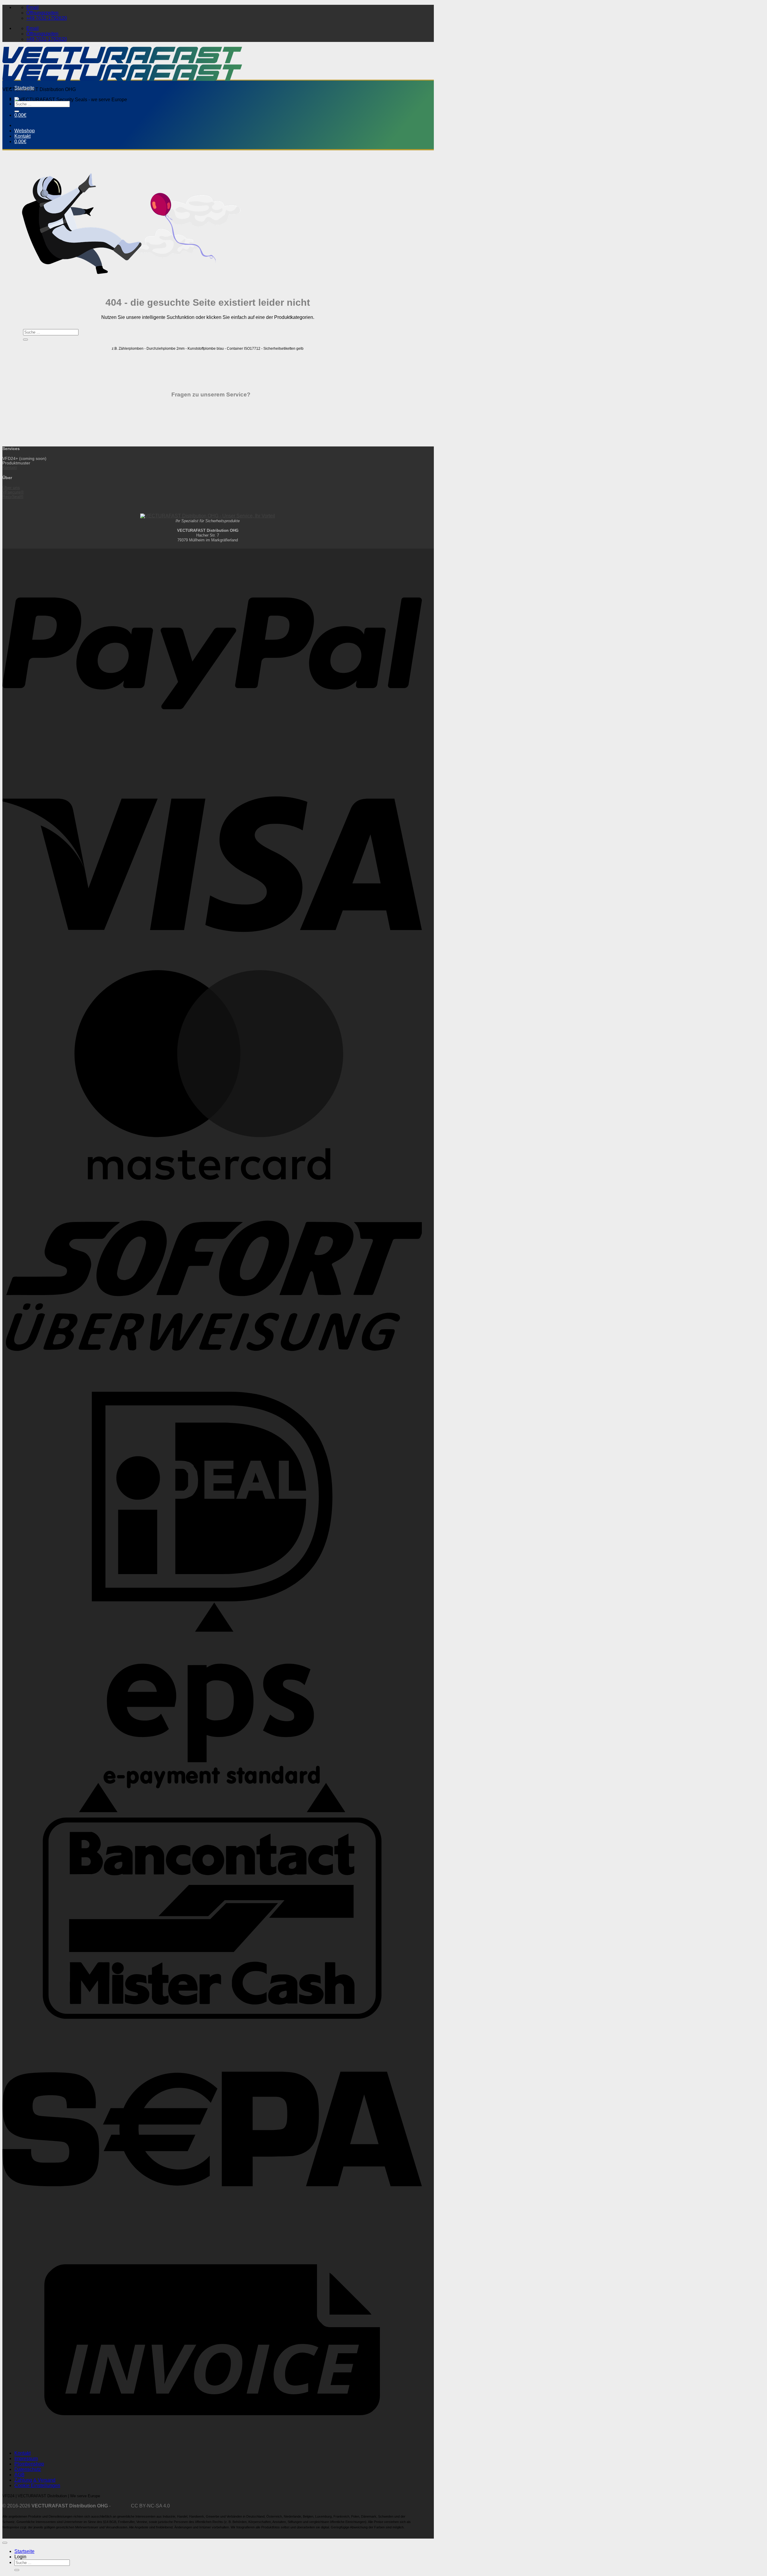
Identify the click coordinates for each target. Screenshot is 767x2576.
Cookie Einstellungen (37, 2485)
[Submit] (17, 111)
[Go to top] (5, 2543)
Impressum (26, 2458)
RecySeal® (13, 497)
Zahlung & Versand (35, 2480)
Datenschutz (28, 2469)
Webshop (25, 131)
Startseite (24, 88)
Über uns (11, 488)
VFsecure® (13, 492)
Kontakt (22, 136)
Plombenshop (29, 2464)
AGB (19, 2475)
